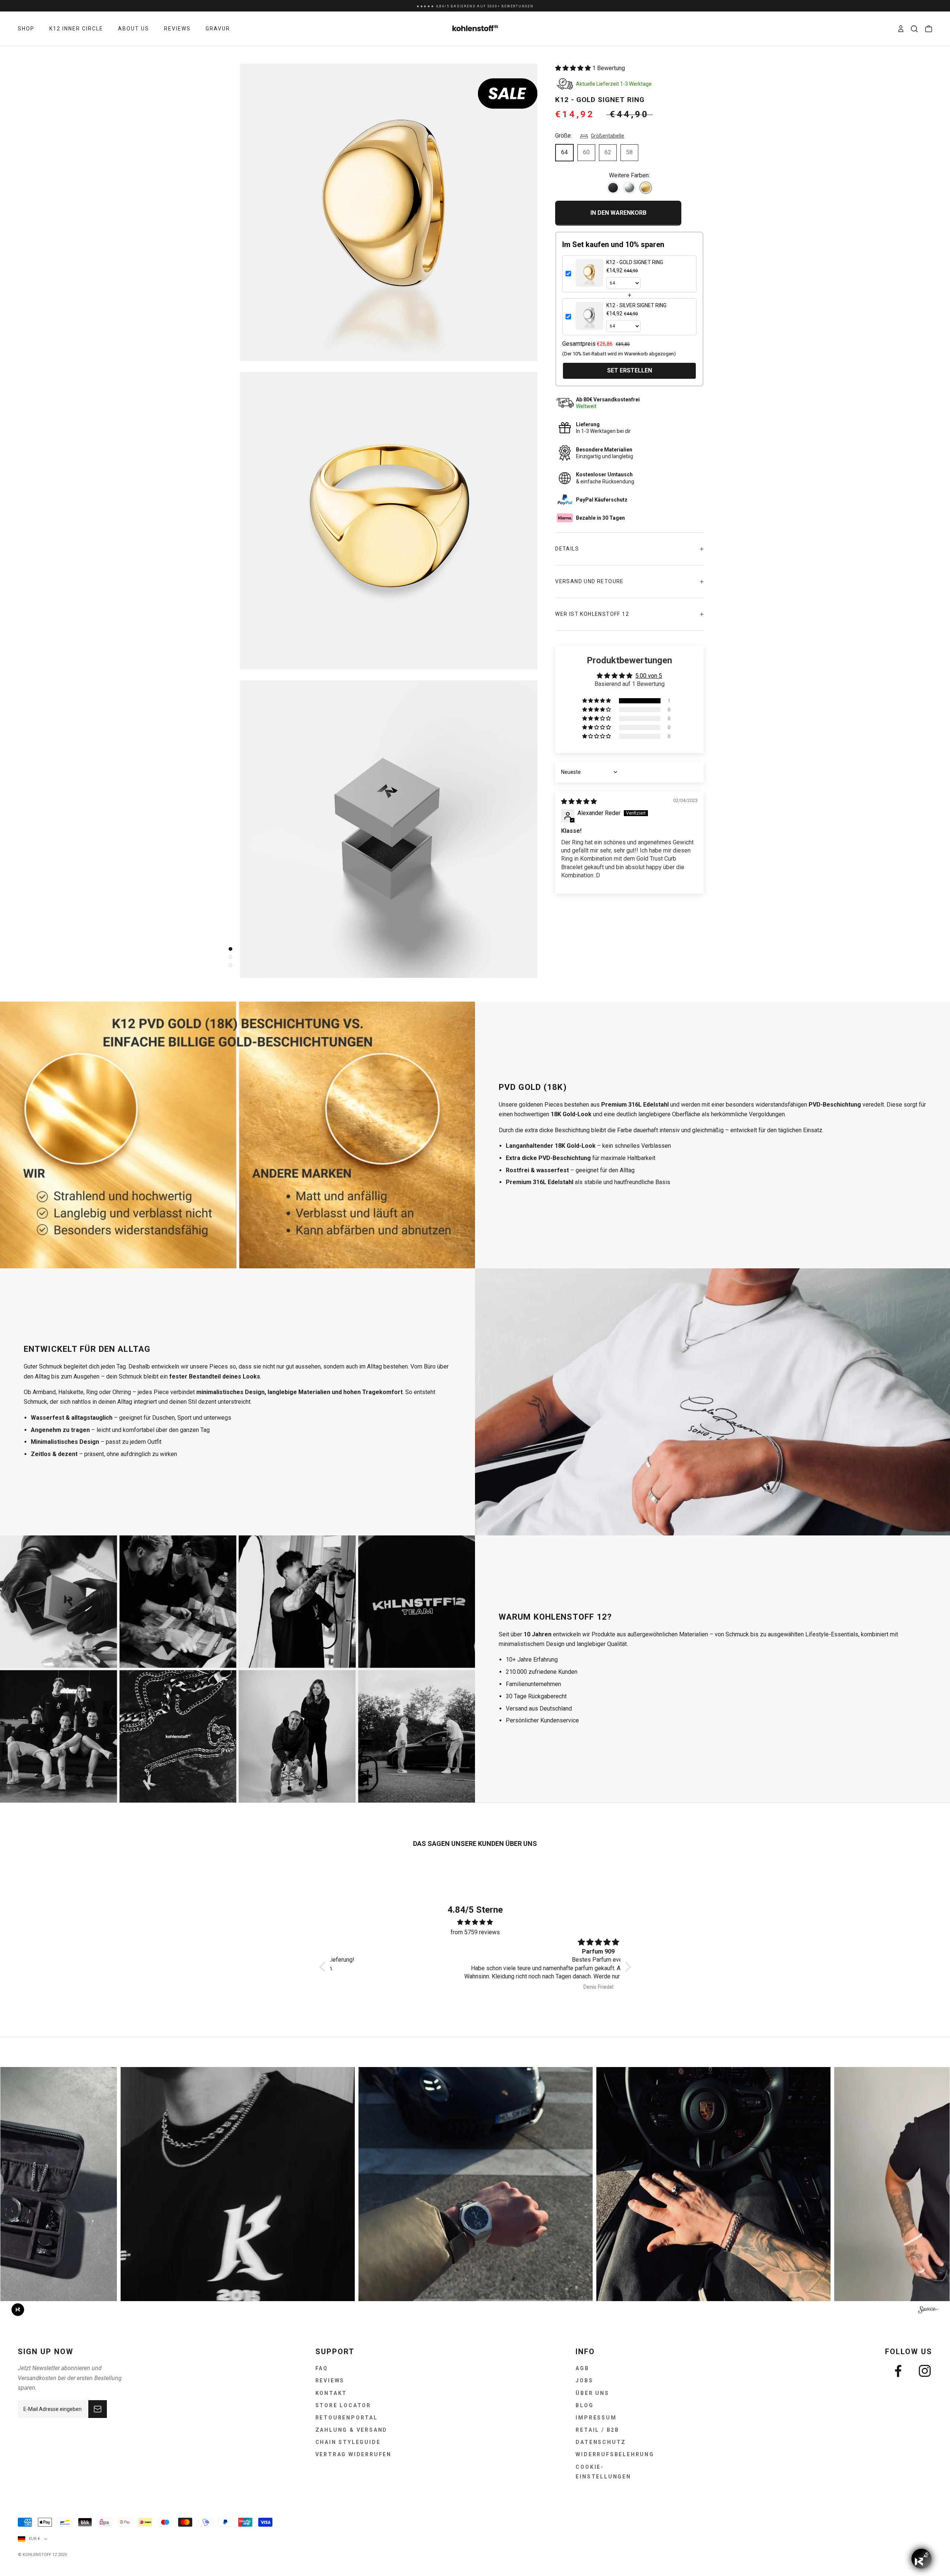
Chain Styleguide (348, 2442)
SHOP (26, 29)
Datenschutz (601, 2442)
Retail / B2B (597, 2430)
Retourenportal (347, 2418)
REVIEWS (177, 29)
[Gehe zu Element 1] (229, 949)
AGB (582, 2368)
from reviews (475, 1932)
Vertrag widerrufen (353, 2454)
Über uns (592, 2393)
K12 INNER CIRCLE (76, 29)
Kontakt (331, 2393)
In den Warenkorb (618, 213)
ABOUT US (134, 29)
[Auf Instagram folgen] (925, 2371)
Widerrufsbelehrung (615, 2454)
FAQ (322, 2368)
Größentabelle (607, 136)
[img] (579, 801)
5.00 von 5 (649, 676)
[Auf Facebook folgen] (898, 2371)
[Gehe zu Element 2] (229, 957)
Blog (584, 2405)
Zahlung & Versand (352, 2430)
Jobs (584, 2380)
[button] (574, 68)
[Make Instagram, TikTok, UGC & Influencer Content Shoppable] (928, 2311)
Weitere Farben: (629, 175)
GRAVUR (218, 29)
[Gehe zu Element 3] (229, 965)
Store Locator (343, 2405)
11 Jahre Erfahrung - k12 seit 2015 (475, 6)
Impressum (596, 2418)
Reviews (330, 2380)
